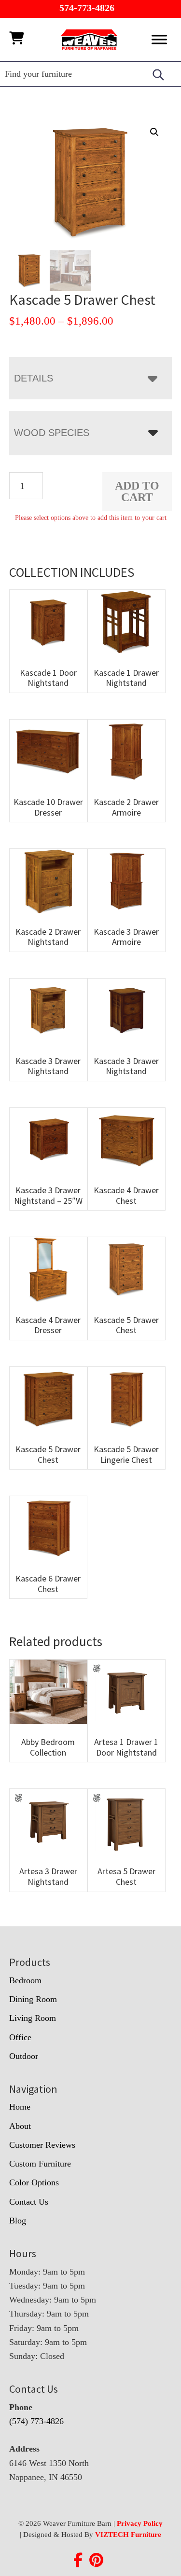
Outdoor (24, 2056)
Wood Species (52, 433)
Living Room (33, 2018)
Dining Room (33, 1999)
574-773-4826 (87, 8)
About (20, 2126)
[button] (154, 132)
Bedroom (25, 1980)
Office (20, 2037)
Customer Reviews (42, 2145)
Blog (18, 2221)
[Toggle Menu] (159, 39)
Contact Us (29, 2202)
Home (20, 2107)
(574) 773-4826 (36, 2421)
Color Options (34, 2182)
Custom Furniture (40, 2164)
